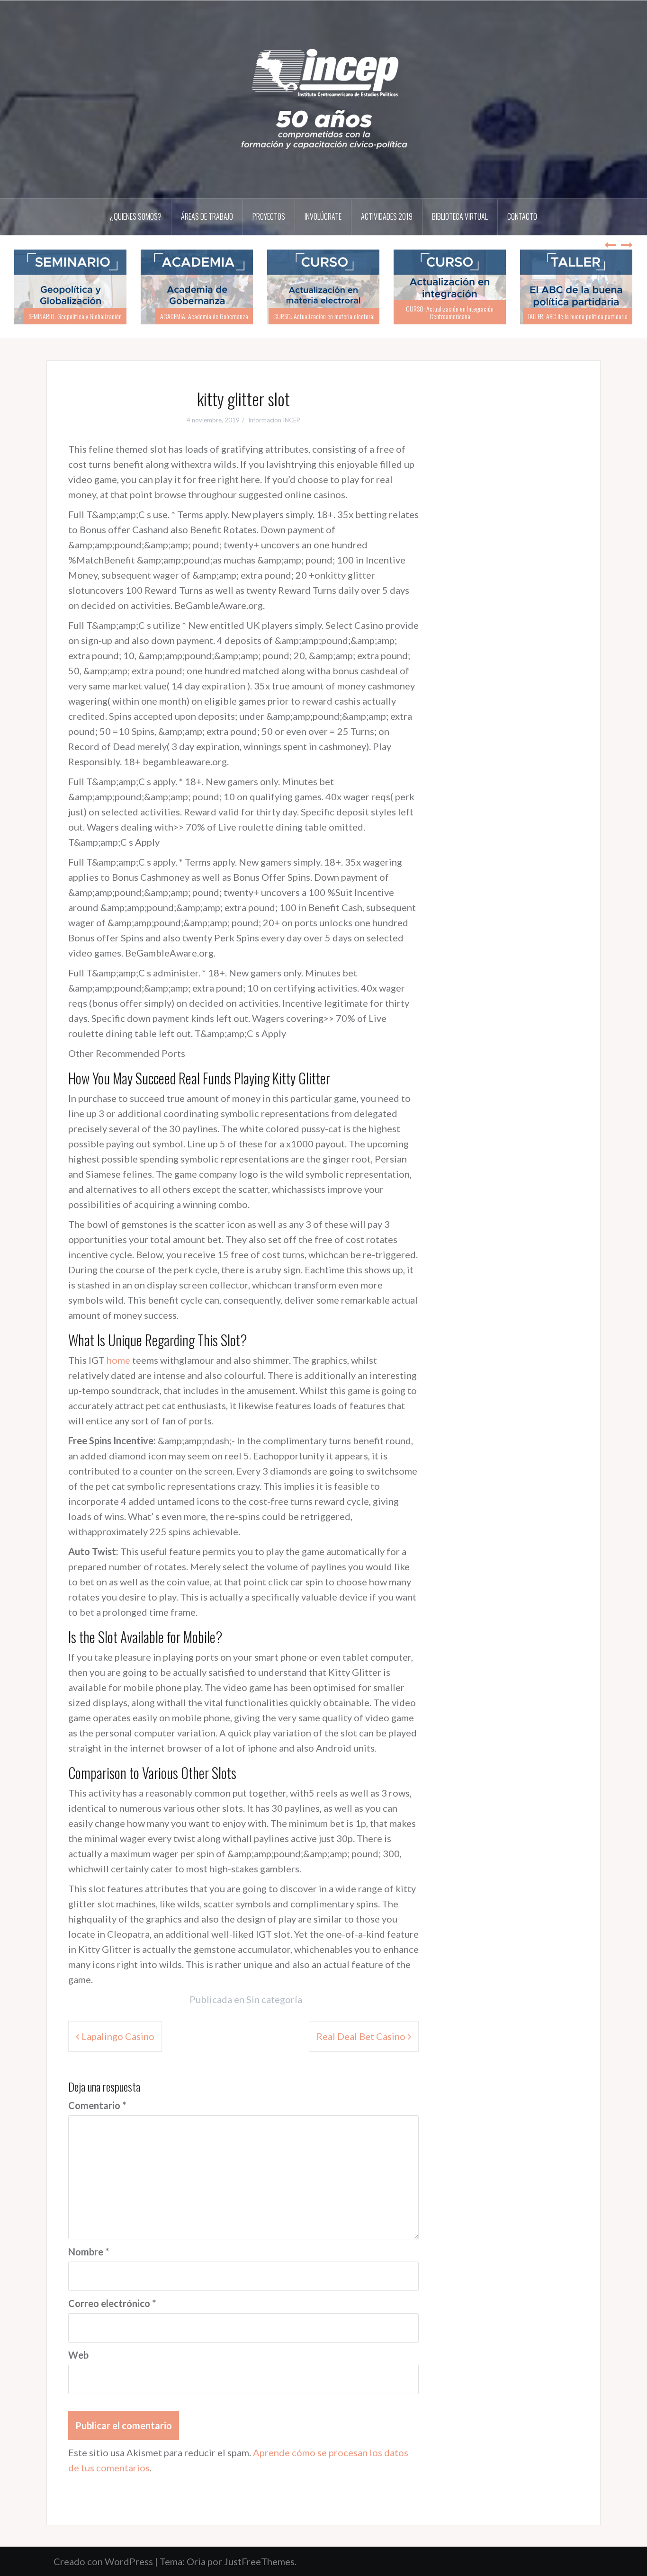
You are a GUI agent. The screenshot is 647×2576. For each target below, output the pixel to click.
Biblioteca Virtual (460, 216)
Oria (196, 2561)
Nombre (89, 2252)
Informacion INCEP (274, 420)
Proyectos (269, 216)
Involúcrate (323, 216)
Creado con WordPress (103, 2561)
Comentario (97, 2105)
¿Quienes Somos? (136, 216)
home (118, 1360)
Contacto (522, 216)
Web (78, 2355)
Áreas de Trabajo (207, 216)
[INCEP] (323, 98)
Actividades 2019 (387, 216)
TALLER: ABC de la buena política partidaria (578, 316)
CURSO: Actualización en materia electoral (324, 316)
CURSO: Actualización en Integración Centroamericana (450, 312)
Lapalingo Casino (118, 2036)
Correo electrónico (112, 2303)
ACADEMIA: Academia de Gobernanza (204, 316)
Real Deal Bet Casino (361, 2036)
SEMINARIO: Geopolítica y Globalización (75, 316)
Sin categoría (274, 1999)
